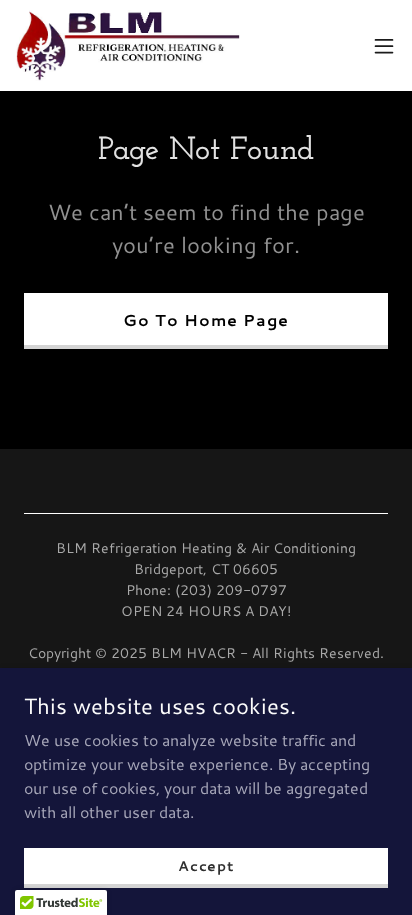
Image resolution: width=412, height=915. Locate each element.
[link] (128, 45)
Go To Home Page (206, 319)
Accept (206, 865)
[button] (384, 46)
